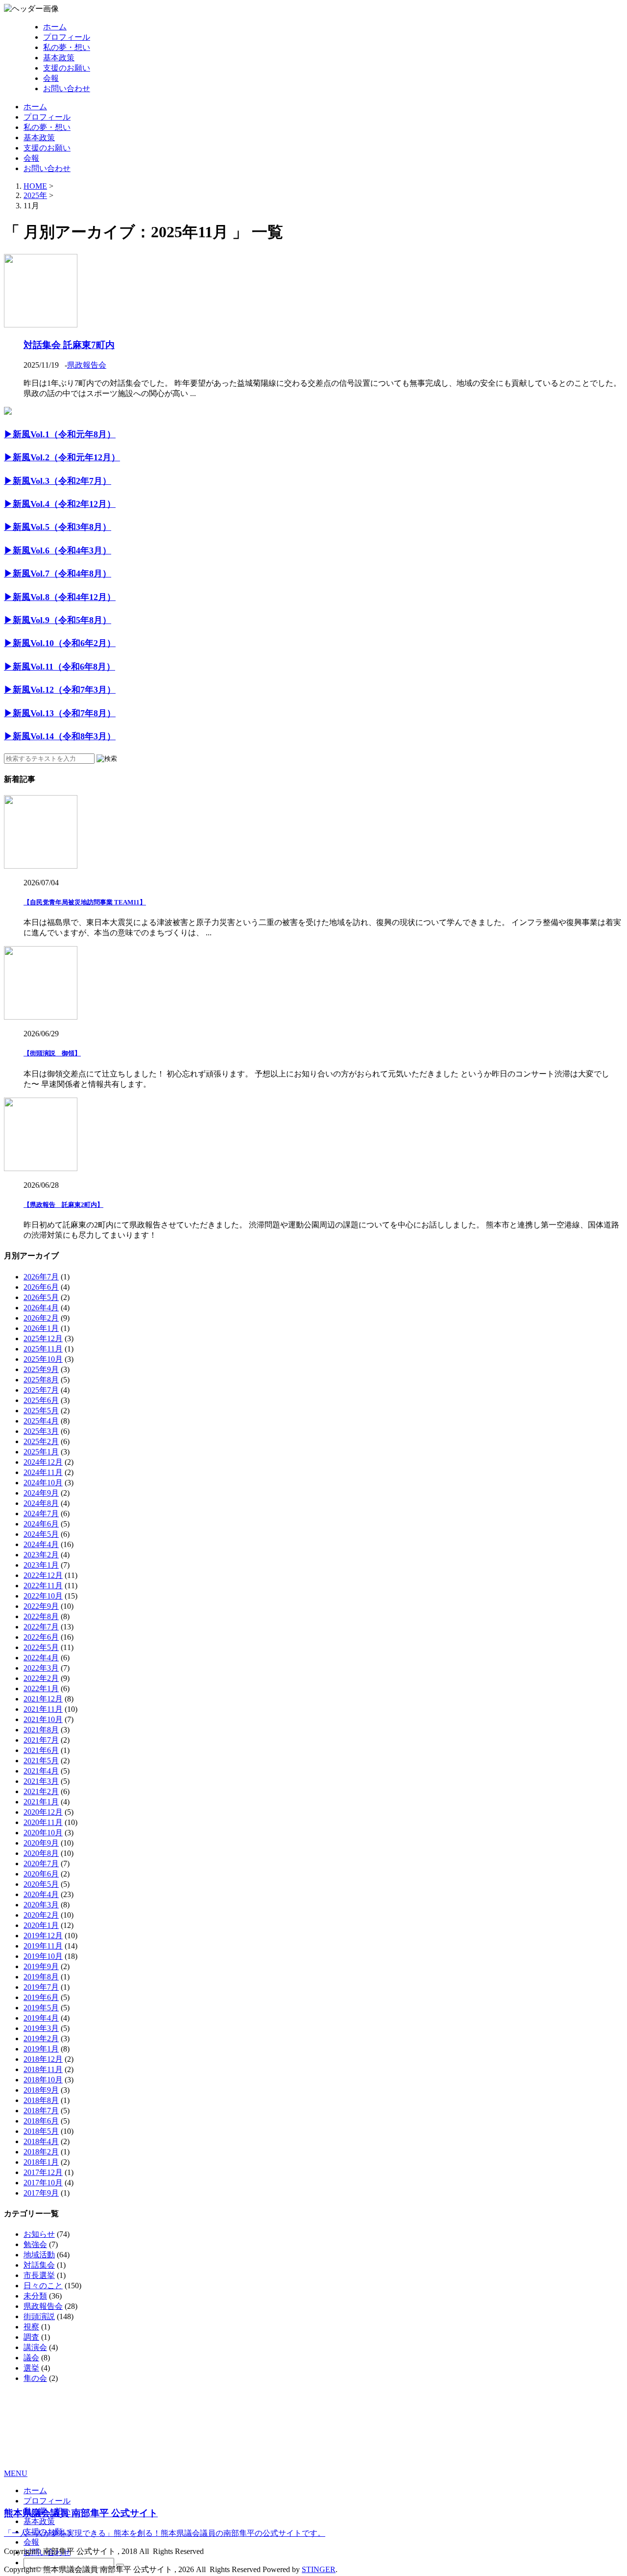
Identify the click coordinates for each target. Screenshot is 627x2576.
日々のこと (43, 2286)
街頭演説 (39, 2316)
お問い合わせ (67, 88)
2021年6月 (41, 1750)
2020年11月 (43, 1822)
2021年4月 (41, 1771)
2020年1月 (41, 1925)
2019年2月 (41, 2038)
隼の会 (35, 2378)
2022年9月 (41, 1606)
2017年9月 (41, 2193)
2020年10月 (43, 1833)
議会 (31, 2358)
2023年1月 (41, 1565)
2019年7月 (41, 1987)
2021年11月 (43, 1709)
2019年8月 (41, 1977)
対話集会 (39, 2265)
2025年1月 (41, 1452)
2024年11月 (43, 1472)
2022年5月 (41, 1647)
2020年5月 (41, 1884)
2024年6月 (41, 1524)
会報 (51, 78)
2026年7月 (41, 1277)
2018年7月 (41, 2111)
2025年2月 (41, 1441)
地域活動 (39, 2255)
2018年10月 (43, 2080)
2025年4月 (41, 1421)
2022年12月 (43, 1575)
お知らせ (39, 2234)
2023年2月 (41, 1555)
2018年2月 (41, 2152)
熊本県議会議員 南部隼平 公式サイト (81, 2513)
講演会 (35, 2347)
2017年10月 (43, 2183)
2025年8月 (41, 1380)
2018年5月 (41, 2131)
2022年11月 (43, 1586)
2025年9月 (41, 1369)
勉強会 (35, 2244)
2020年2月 (41, 1915)
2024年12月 (43, 1462)
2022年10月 (43, 1596)
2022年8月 (41, 1616)
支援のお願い (67, 68)
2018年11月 (43, 2069)
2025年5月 (41, 1411)
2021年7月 (41, 1740)
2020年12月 (43, 1812)
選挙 (31, 2368)
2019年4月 (41, 2018)
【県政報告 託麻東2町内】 (63, 1205)
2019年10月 (43, 1956)
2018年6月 (41, 2121)
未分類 (35, 2296)
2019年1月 (41, 2049)
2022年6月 (41, 1637)
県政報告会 (87, 365)
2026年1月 (41, 1328)
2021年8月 (41, 1730)
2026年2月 (41, 1318)
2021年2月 (41, 1791)
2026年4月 (41, 1308)
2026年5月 (41, 1297)
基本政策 (59, 58)
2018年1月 (41, 2162)
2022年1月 (41, 1688)
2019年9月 (41, 1966)
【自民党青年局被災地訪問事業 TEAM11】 (85, 902)
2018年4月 (41, 2141)
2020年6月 (41, 1874)
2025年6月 (41, 1400)
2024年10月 (43, 1483)
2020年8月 (41, 1853)
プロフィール (67, 37)
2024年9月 (41, 1493)
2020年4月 (41, 1894)
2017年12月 (43, 2172)
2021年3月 (41, 1781)
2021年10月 (43, 1719)
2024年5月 (41, 1534)
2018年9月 (41, 2090)
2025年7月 (41, 1390)
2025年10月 (43, 1359)
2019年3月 (41, 2028)
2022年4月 (41, 1658)
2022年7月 (41, 1627)
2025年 (35, 195)
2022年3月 (41, 1668)
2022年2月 (41, 1678)
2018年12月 (43, 2059)
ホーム (55, 27)
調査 (31, 2337)
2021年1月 (41, 1802)
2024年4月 (41, 1544)
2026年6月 (41, 1287)
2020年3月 (41, 1905)
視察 (31, 2327)
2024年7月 (41, 1513)
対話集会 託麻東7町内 (69, 345)
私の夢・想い (67, 47)
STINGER (319, 2569)
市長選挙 (39, 2275)
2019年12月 (43, 1936)
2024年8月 (41, 1503)
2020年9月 (41, 1843)
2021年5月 (41, 1761)
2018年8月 (41, 2100)
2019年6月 (41, 1997)
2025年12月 (43, 1338)
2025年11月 (43, 1349)
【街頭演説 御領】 (52, 1053)
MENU (16, 2473)
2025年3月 (41, 1431)
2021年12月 (43, 1699)
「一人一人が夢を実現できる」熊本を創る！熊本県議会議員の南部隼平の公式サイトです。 (165, 2533)
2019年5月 (41, 2008)
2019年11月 (43, 1946)
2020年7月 (41, 1863)
